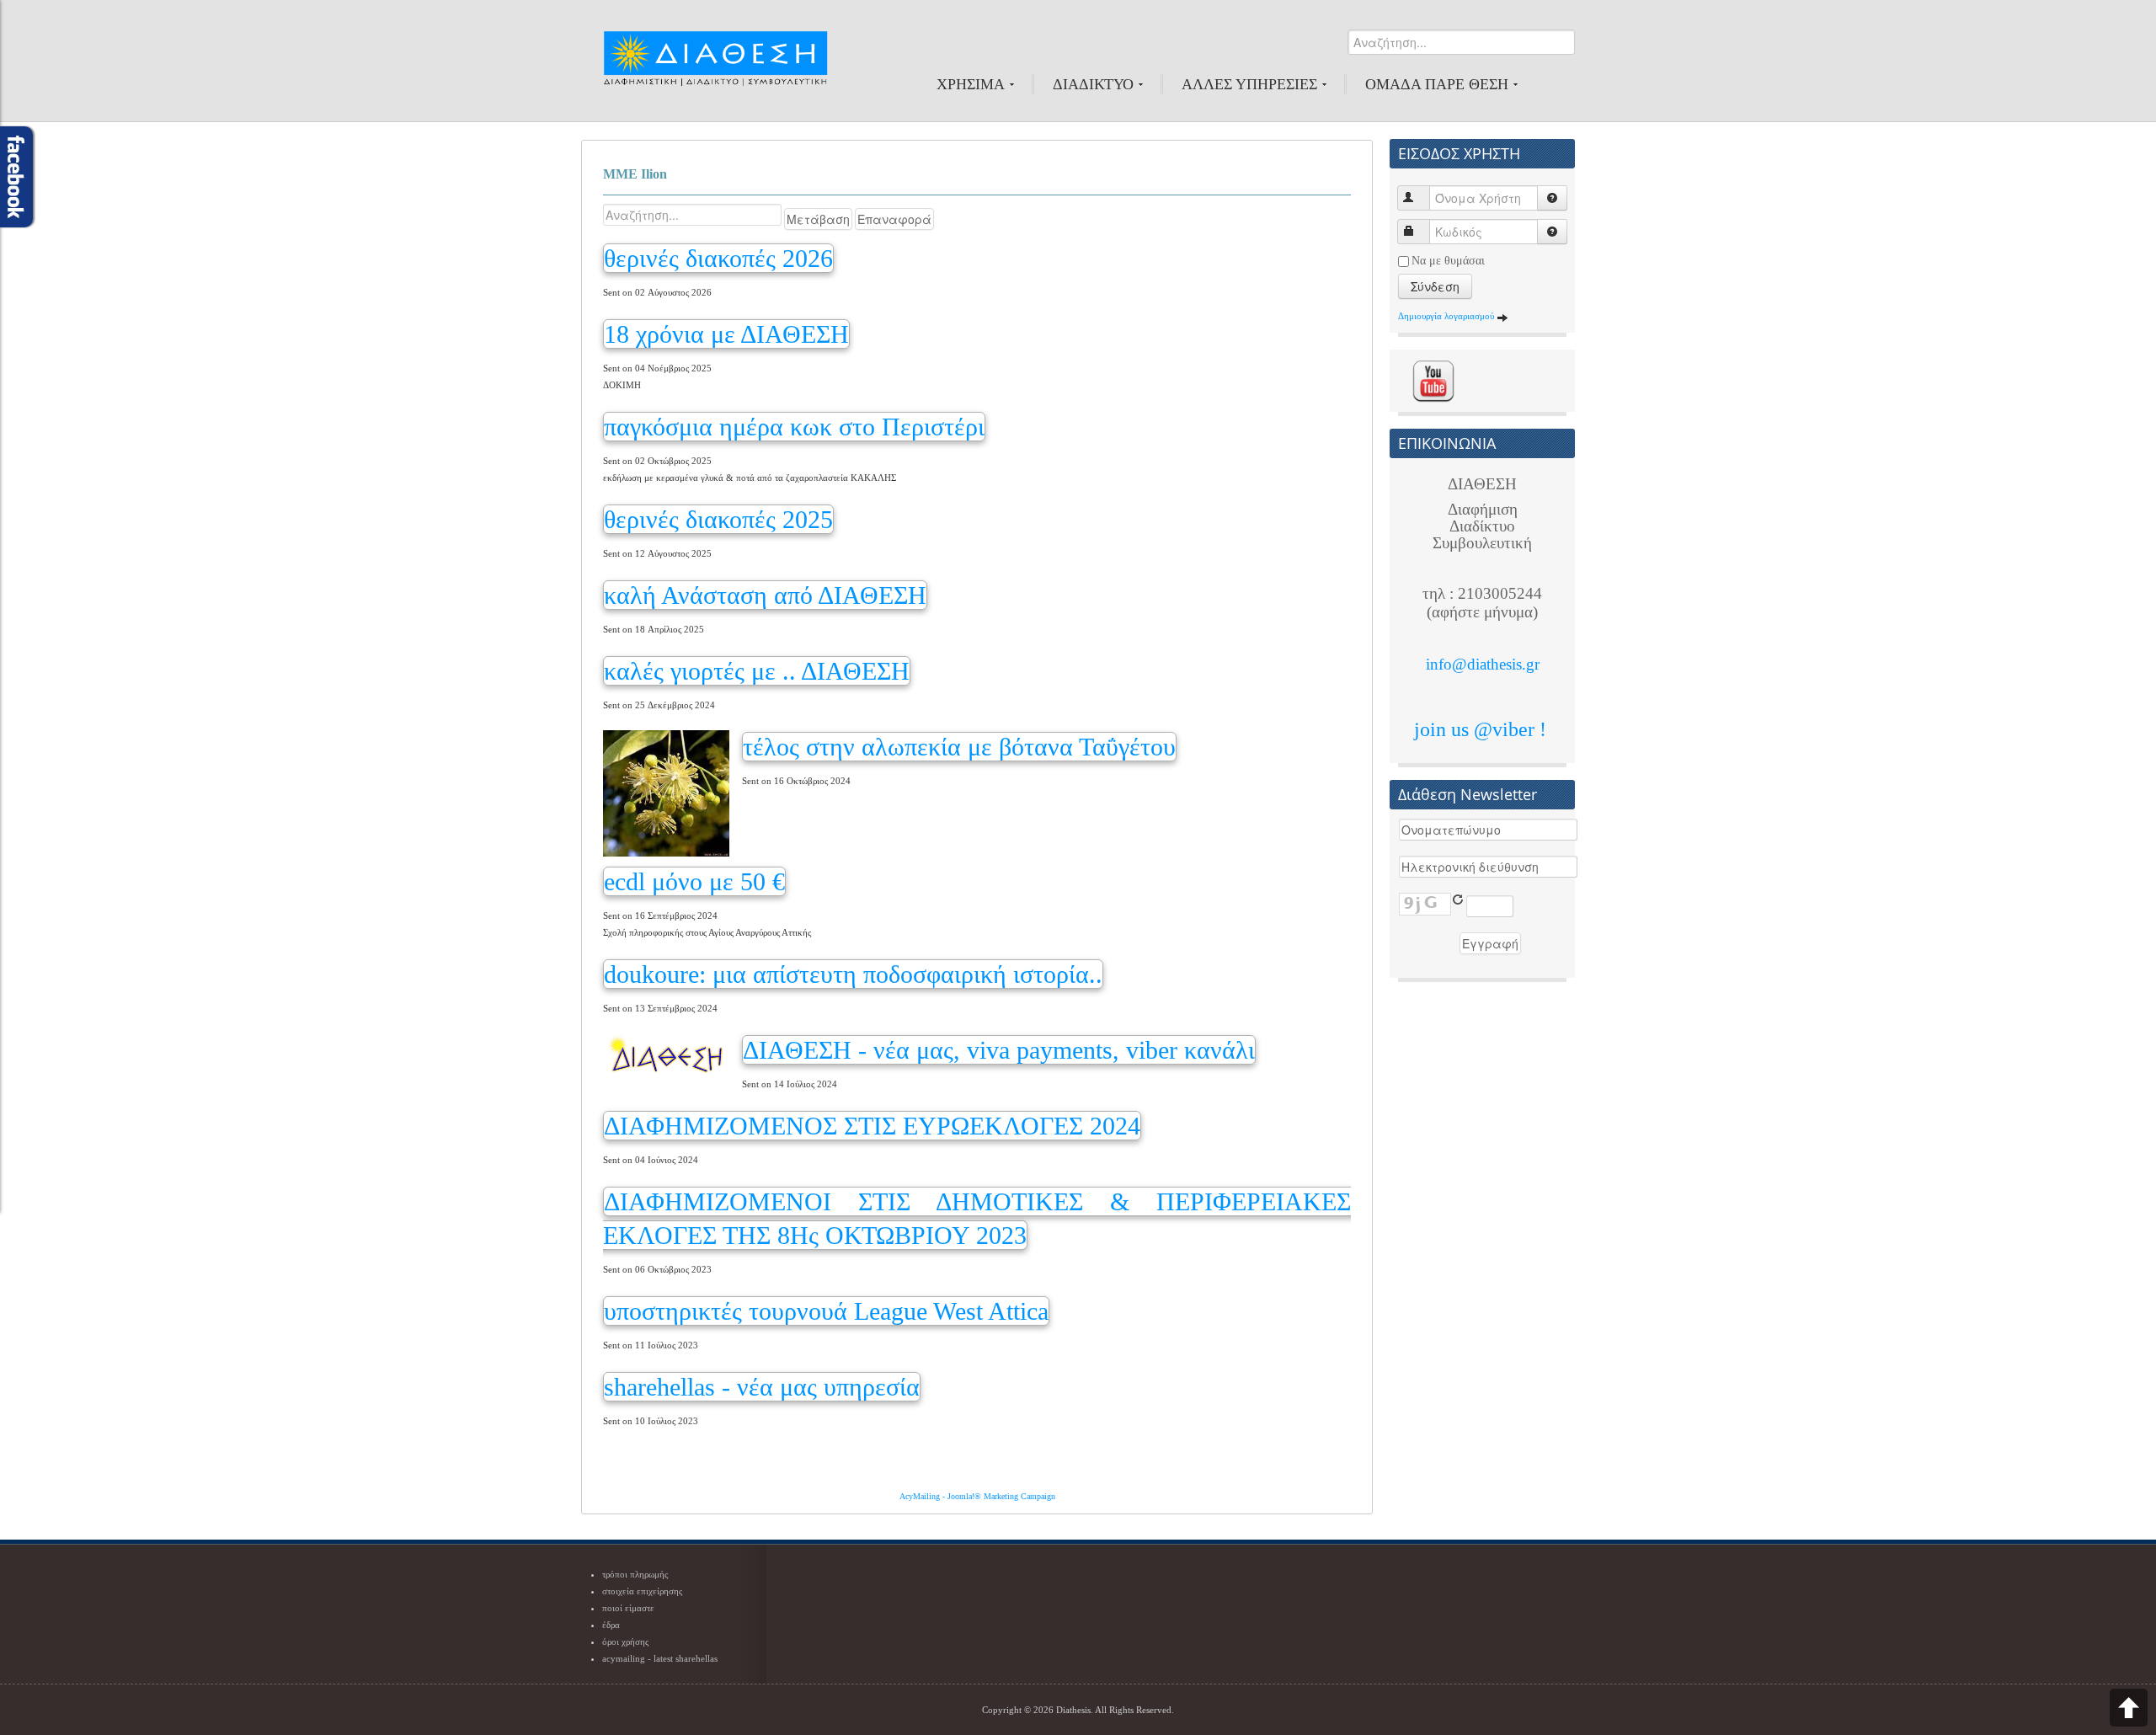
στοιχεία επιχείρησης (642, 1591)
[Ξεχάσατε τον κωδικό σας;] (1552, 232)
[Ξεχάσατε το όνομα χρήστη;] (1552, 198)
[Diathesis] (715, 67)
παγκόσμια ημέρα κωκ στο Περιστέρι (794, 427)
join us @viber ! (1483, 729)
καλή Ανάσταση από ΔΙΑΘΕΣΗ (765, 595)
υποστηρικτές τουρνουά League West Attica (826, 1311)
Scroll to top (2129, 1708)
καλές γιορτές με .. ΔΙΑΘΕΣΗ (757, 671)
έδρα (611, 1625)
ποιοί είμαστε (628, 1608)
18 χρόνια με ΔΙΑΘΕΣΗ (726, 334)
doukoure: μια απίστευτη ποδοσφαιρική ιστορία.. (853, 974)
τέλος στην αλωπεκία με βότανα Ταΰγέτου (959, 747)
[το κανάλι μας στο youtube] (1433, 380)
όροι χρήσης (625, 1642)
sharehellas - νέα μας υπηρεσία (762, 1387)
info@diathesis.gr (1483, 664)
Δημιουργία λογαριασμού (1447, 316)
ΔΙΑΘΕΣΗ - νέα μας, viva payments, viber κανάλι (999, 1050)
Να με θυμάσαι (1448, 261)
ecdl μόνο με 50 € (694, 881)
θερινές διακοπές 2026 (718, 258)
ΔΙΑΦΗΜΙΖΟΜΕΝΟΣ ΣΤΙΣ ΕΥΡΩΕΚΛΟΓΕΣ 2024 (872, 1126)
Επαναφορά (894, 219)
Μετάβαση (818, 219)
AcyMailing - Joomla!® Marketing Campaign (977, 1496)
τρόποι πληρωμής (635, 1574)
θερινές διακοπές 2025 (718, 519)
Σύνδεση (1435, 286)
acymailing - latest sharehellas (660, 1658)
